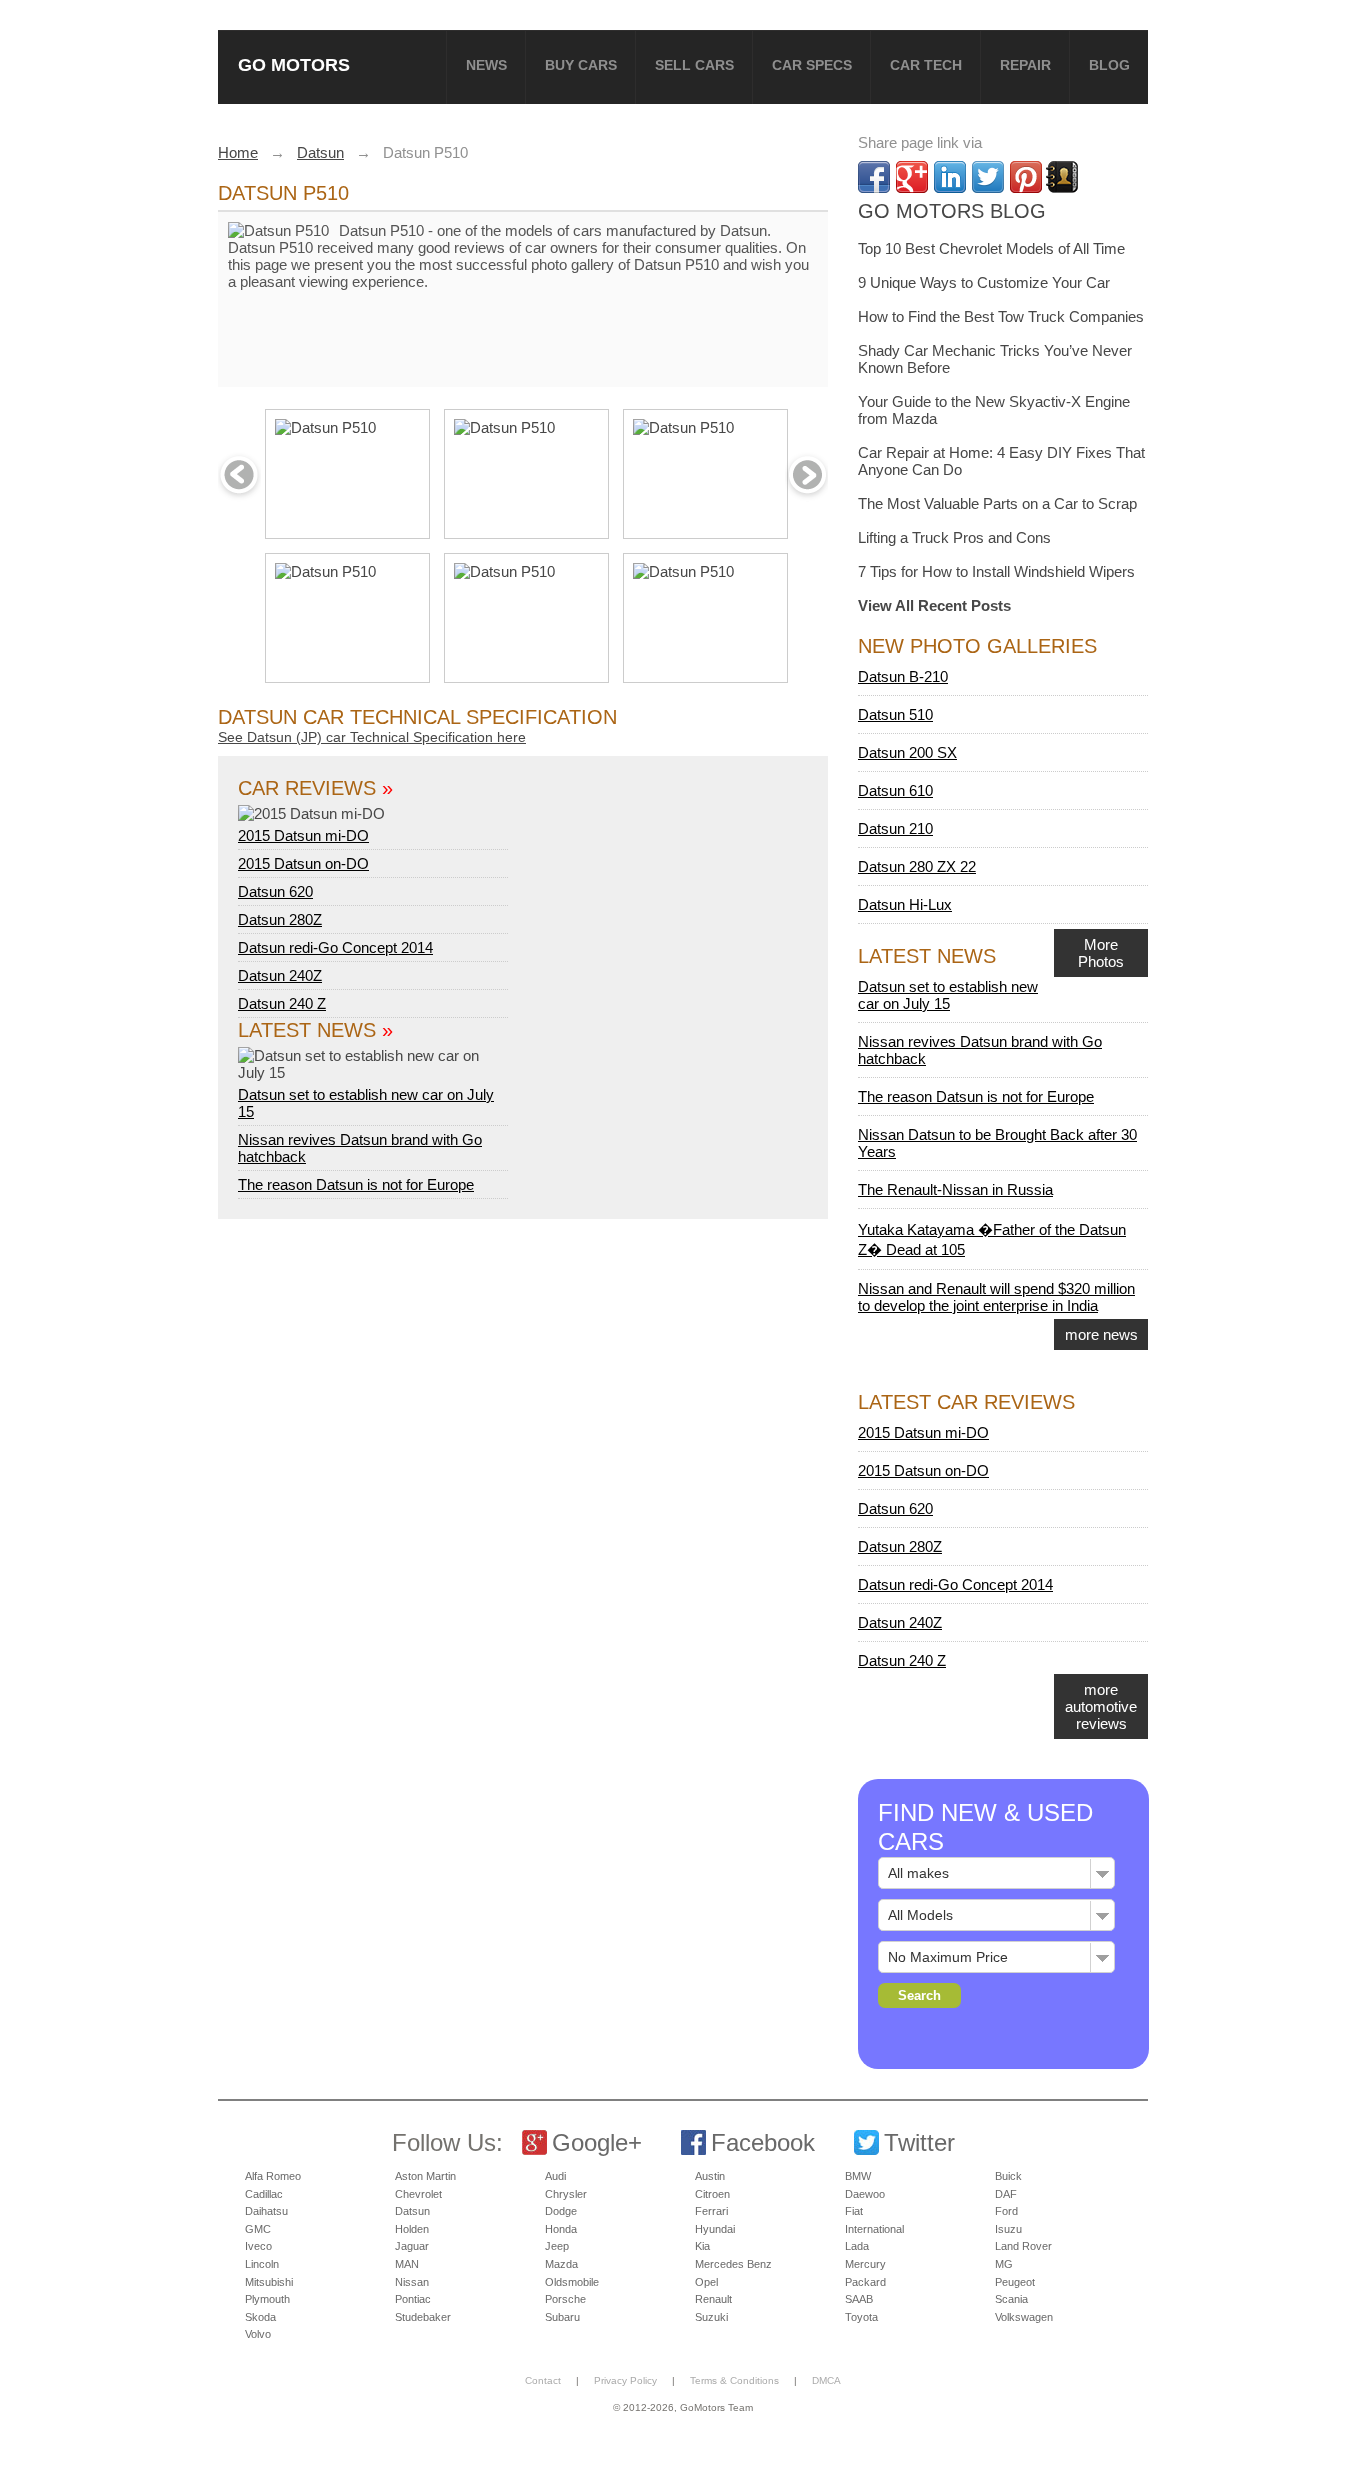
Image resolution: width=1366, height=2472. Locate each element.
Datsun (412, 2211)
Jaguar (412, 2246)
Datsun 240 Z (282, 1003)
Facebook (763, 2142)
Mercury (865, 2264)
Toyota (861, 2317)
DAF (1006, 2194)
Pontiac (413, 2299)
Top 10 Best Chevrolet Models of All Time (991, 248)
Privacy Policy (625, 2380)
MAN (407, 2264)
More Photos (1101, 953)
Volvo (258, 2334)
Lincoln (262, 2264)
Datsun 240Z (280, 975)
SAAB (859, 2299)
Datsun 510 (895, 714)
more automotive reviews (1101, 1706)
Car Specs (812, 65)
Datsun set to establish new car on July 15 (366, 1103)
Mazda (561, 2264)
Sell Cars (694, 65)
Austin (710, 2176)
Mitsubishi (269, 2282)
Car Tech (926, 65)
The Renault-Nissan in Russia (955, 1189)
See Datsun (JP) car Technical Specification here (372, 737)
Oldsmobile (572, 2282)
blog (1109, 65)
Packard (865, 2282)
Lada (857, 2246)
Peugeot (1015, 2282)
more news (1101, 1334)
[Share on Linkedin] (950, 177)
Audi (555, 2176)
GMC (258, 2229)
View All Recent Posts (934, 605)
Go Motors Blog (952, 211)
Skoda (260, 2317)
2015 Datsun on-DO (303, 863)
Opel (706, 2282)
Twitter (919, 2142)
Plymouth (267, 2299)
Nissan (412, 2282)
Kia (702, 2246)
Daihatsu (266, 2211)
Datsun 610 (895, 790)
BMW (858, 2176)
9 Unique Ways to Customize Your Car (984, 282)
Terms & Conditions (734, 2380)
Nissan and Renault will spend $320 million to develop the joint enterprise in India (996, 1297)
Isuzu (1008, 2229)
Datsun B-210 (903, 676)
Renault (713, 2299)
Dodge (561, 2211)
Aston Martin (425, 2176)
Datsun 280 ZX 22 (917, 866)
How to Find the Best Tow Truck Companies (1001, 316)
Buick (1008, 2176)
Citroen (712, 2194)
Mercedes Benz (733, 2264)
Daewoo (865, 2194)
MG (1004, 2264)
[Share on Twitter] (988, 177)
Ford (1006, 2211)
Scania (1011, 2299)
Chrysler (566, 2194)
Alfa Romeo (273, 2176)
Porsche (565, 2299)
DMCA (826, 2380)
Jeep (557, 2246)
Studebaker (423, 2317)
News (486, 65)
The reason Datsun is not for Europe (356, 1184)
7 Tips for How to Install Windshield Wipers (996, 571)
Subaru (562, 2317)
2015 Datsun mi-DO (303, 835)
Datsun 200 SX (907, 752)
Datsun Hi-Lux (905, 904)
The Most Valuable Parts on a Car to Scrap (997, 503)
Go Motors (294, 64)
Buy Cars (581, 65)
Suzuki (711, 2317)
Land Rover (1023, 2246)
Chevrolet (418, 2194)
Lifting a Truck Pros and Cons (954, 537)
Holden (412, 2229)
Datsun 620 (275, 891)
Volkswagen (1024, 2317)
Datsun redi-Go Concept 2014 (335, 947)
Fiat (854, 2211)
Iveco (258, 2246)
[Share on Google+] (912, 177)
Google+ (597, 2142)
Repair (1025, 65)
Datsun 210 (895, 828)
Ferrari (711, 2211)
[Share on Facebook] (874, 177)
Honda (561, 2229)
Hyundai (715, 2229)
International (874, 2229)
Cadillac (264, 2194)
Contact (543, 2380)
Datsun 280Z (280, 919)
